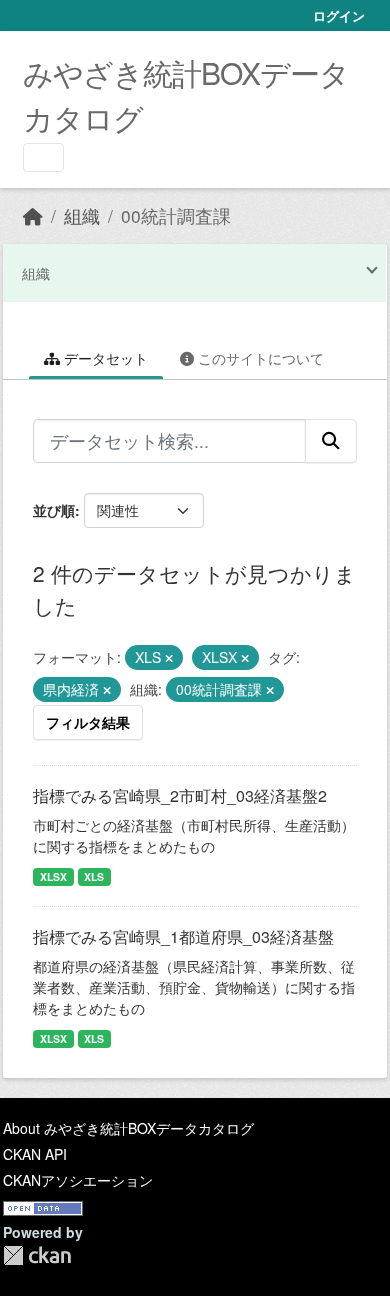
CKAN (37, 1255)
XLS (94, 876)
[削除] (169, 658)
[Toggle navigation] (43, 157)
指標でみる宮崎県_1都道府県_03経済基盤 (183, 936)
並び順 (54, 510)
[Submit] (331, 441)
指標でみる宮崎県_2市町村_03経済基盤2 (180, 795)
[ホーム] (33, 215)
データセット (104, 358)
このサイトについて (259, 358)
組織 (82, 215)
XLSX (53, 876)
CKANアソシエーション (78, 1180)
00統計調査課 (176, 215)
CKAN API (35, 1154)
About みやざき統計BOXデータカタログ (128, 1128)
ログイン (339, 15)
